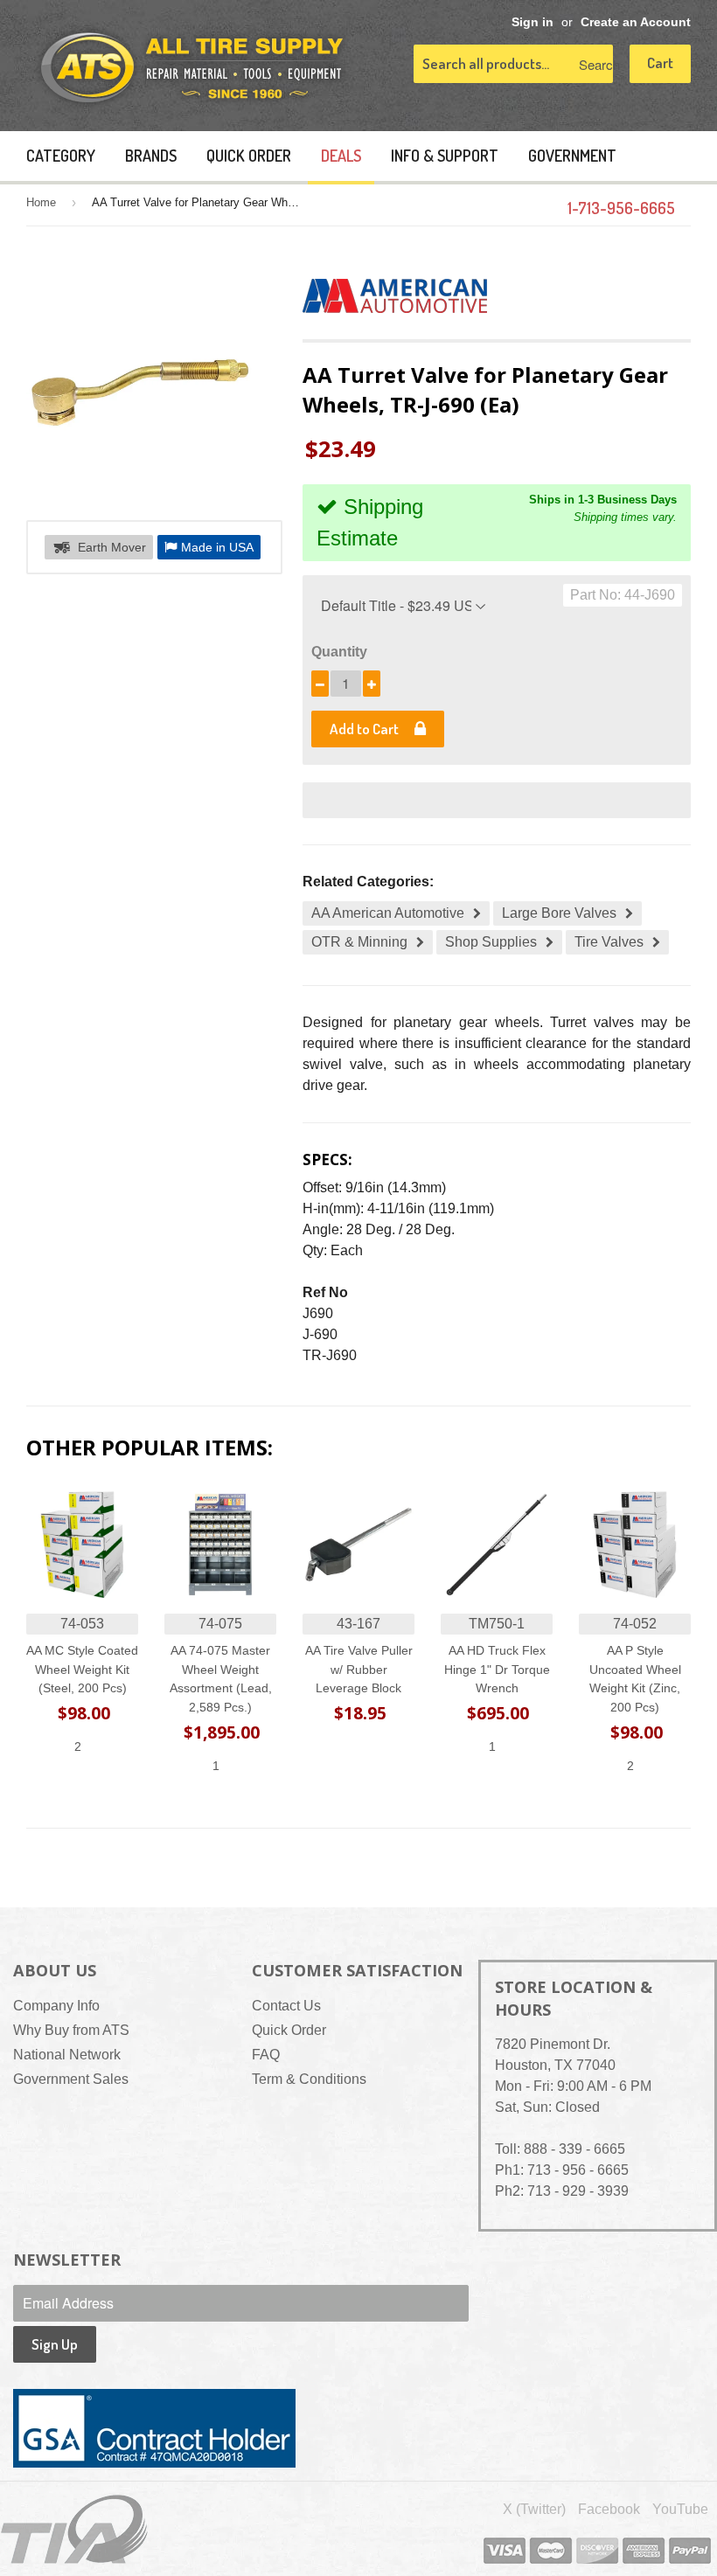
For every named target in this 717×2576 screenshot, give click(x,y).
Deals (341, 156)
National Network (67, 2055)
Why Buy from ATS (71, 2030)
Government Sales (71, 2079)
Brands (151, 156)
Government (572, 156)
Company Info (56, 2006)
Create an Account (636, 22)
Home (41, 202)
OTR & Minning (359, 942)
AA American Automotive (388, 913)
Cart (660, 62)
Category (61, 156)
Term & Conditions (309, 2079)
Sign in (533, 22)
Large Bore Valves (559, 913)
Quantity (339, 652)
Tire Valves (609, 942)
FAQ (266, 2055)
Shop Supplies (491, 942)
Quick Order (249, 156)
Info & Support (445, 156)
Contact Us (286, 2006)
